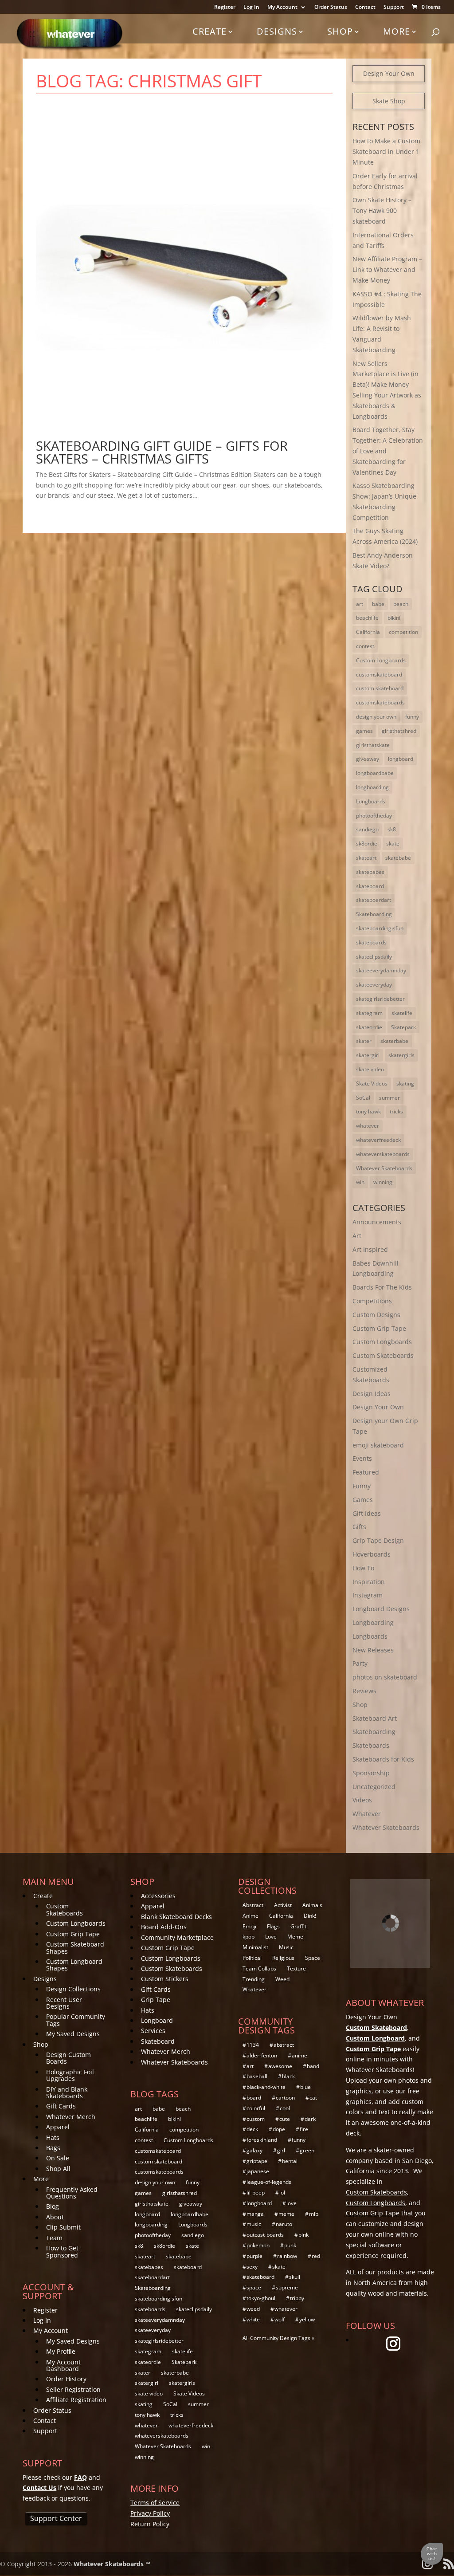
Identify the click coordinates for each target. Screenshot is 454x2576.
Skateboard (158, 2041)
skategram (369, 1013)
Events (362, 1458)
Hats (53, 2137)
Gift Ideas (367, 1513)
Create (209, 31)
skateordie (369, 1027)
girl (281, 2150)
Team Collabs (259, 1968)
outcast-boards (265, 2235)
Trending (254, 1979)
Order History (66, 2379)
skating (405, 1083)
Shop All (58, 2169)
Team (54, 2238)
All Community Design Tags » (278, 2338)
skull (295, 2277)
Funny (362, 1486)
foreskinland (262, 2140)
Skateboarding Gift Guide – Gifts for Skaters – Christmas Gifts (162, 452)
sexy (252, 2267)
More (397, 31)
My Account (282, 8)
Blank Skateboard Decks (176, 1917)
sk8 (392, 829)
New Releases (373, 1650)
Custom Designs (376, 1315)
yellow (307, 2319)
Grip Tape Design (378, 1540)
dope (279, 2129)
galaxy (254, 2150)
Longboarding (373, 1622)
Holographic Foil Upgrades (70, 2075)
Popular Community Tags (76, 2020)
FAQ (80, 2477)
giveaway (368, 759)
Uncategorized (374, 1787)
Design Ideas (372, 1394)
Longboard (157, 2020)
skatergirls (401, 1055)
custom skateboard (380, 688)
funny (412, 717)
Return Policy (150, 2524)
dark (310, 2119)
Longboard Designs (381, 1609)
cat (313, 2098)
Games (363, 1500)
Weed (282, 1979)
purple (254, 2256)
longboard (401, 759)
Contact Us (39, 2488)
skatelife (402, 1013)
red (316, 2256)
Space (313, 1958)
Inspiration (369, 1582)
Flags (273, 1926)
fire (304, 2129)
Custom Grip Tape (379, 1328)
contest (365, 646)
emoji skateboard (378, 1445)
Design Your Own (389, 73)
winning (383, 1182)
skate (393, 844)
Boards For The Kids (382, 1287)
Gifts (359, 1527)
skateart (366, 858)
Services (153, 2031)
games (364, 731)
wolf (280, 2319)
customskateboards (380, 702)
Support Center (56, 2518)
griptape (257, 2161)
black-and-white (266, 2087)
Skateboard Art (375, 1718)
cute (285, 2119)
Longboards (371, 801)
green (307, 2150)
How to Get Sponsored (62, 2251)
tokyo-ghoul (261, 2298)
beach (401, 604)
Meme (295, 1937)
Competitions (372, 1301)
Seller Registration (73, 2389)
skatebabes (370, 872)
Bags (53, 2148)
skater (364, 1041)
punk (290, 2245)
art (360, 604)
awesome (280, 2066)
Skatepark (403, 1027)
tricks (396, 1111)
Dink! (310, 1916)
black (288, 2076)
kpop (249, 1937)
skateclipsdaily (374, 957)
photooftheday (374, 816)
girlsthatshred (399, 731)
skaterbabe (394, 1041)
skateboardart (374, 900)
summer (389, 1098)
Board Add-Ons (164, 1927)
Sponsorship (371, 1773)
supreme (287, 2287)
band (313, 2066)
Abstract (253, 1905)
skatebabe (398, 858)
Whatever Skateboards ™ (112, 2564)
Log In (251, 8)
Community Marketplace (177, 1937)
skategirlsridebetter (380, 999)
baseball (257, 2076)
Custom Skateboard (376, 2027)
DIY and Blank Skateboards (67, 2092)
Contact (365, 8)
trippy (297, 2298)
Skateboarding (374, 914)
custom (256, 2119)
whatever (368, 1126)
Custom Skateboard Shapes (75, 1947)
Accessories (158, 1896)
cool (285, 2108)
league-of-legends (269, 2182)
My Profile (61, 2351)
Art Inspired (370, 1249)
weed (253, 2309)
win (360, 1182)
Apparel (58, 2127)
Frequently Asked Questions (72, 2193)
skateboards (371, 942)
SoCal (363, 1098)
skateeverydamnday (381, 970)
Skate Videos (372, 1083)
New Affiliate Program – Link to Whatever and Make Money (387, 269)
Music (286, 1947)
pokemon (258, 2245)
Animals (312, 1905)
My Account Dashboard (63, 2365)
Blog (53, 2206)
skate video (370, 1069)
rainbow (287, 2256)
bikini (394, 618)
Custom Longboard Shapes (74, 1965)
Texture (296, 1968)
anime (299, 2055)
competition (403, 632)
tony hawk (368, 1111)
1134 (253, 2045)
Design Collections (73, 1989)
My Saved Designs (73, 2034)
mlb (314, 2214)
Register (225, 8)
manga (255, 2214)
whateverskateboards (383, 1154)
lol (282, 2193)
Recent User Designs (64, 2003)
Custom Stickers (165, 1979)
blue (305, 2087)
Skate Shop (389, 101)
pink (303, 2235)
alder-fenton (262, 2055)
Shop (340, 31)
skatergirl (368, 1055)
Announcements (377, 1222)
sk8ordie (367, 844)
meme (286, 2214)
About (55, 2217)
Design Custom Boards (68, 2058)
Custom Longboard (375, 2038)
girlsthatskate (373, 745)
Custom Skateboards (383, 1355)
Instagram (368, 1595)
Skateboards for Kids (383, 1759)
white (253, 2319)
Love (271, 1937)
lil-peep (256, 2193)
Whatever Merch (71, 2117)
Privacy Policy (150, 2513)
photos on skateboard (385, 1677)
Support (394, 8)
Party (360, 1663)
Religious (283, 1958)
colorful (256, 2108)
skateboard (370, 886)
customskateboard (379, 674)
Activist (283, 1905)
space (254, 2287)
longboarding (372, 787)
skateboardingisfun (380, 928)
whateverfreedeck (378, 1140)
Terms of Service (155, 2503)
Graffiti (299, 1926)
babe (378, 604)
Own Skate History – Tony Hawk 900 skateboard (382, 210)
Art (357, 1236)
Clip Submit (63, 2227)
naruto (284, 2224)
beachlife (367, 618)
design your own (376, 717)
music (254, 2224)
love (292, 2203)
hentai (290, 2161)
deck (252, 2129)
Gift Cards (61, 2106)
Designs (277, 31)
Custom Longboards (381, 660)
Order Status (331, 8)
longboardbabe (375, 773)
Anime (250, 1916)
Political (252, 1958)
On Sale (58, 2158)
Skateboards (371, 1745)
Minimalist (255, 1947)
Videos (362, 1800)
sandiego (367, 829)
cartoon (285, 2098)
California (368, 632)
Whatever (367, 1814)
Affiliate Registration (76, 2400)
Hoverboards (372, 1554)
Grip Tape (156, 2000)
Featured (366, 1472)
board (254, 2098)
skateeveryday (374, 985)
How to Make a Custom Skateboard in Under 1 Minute (386, 151)
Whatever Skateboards (384, 1168)
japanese (258, 2171)
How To (363, 1568)
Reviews (364, 1691)
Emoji (249, 1926)
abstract (284, 2045)
